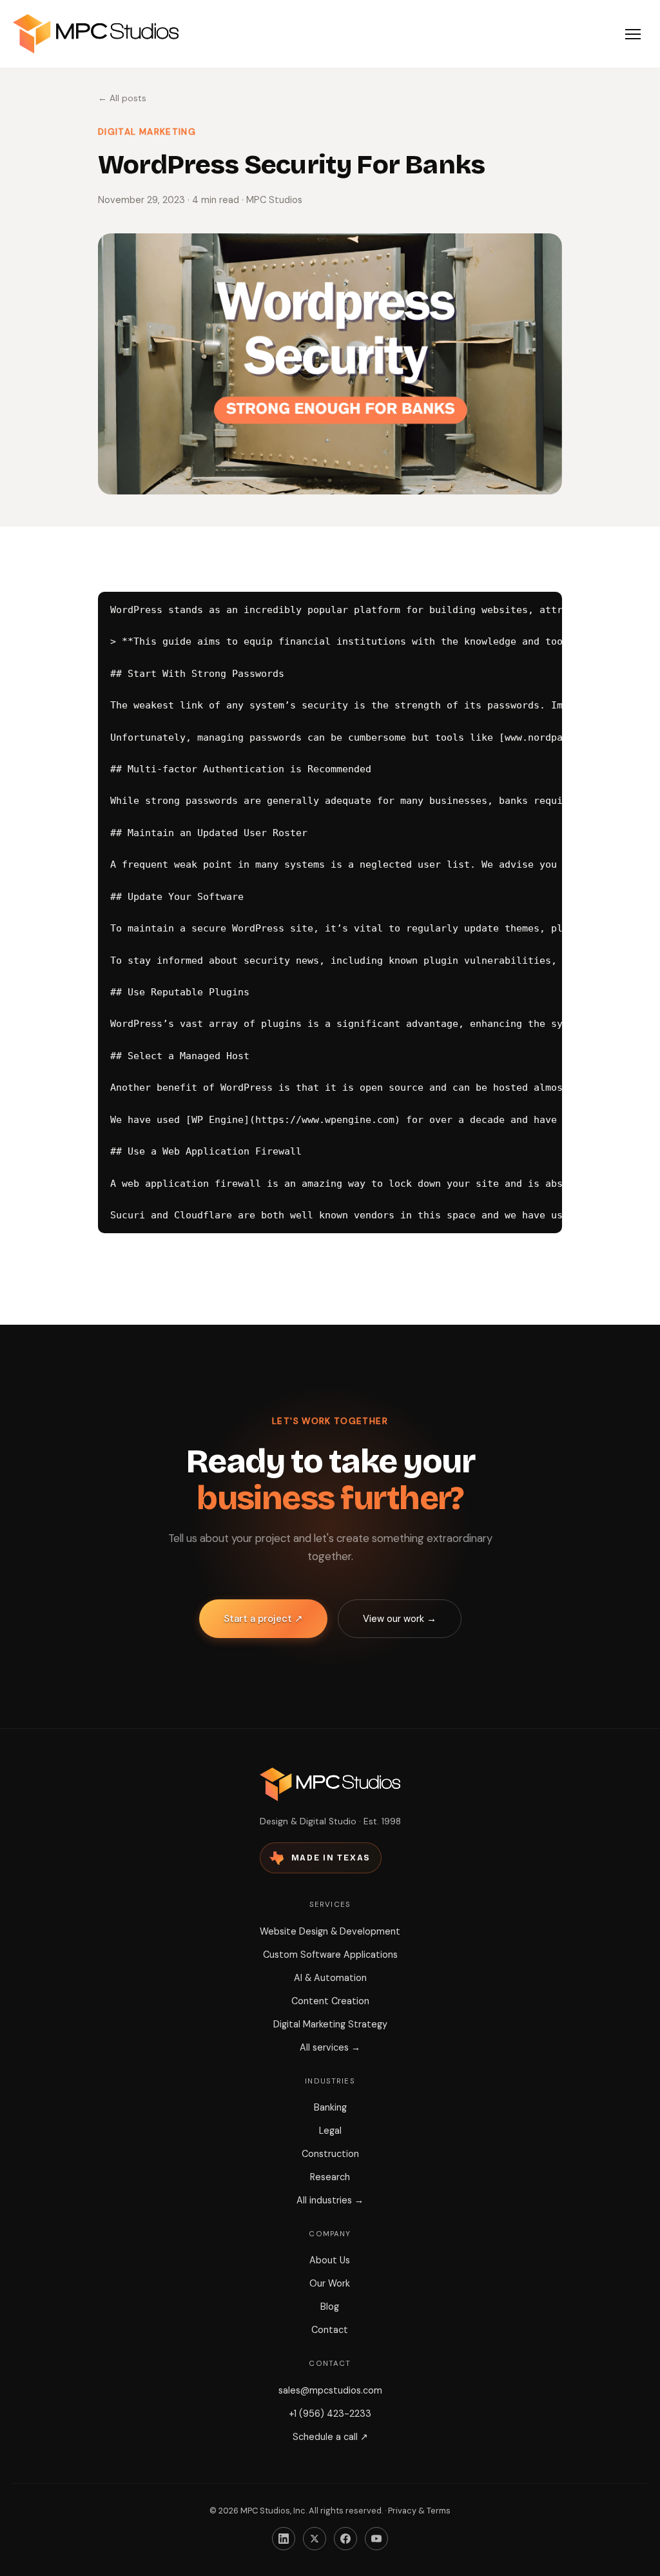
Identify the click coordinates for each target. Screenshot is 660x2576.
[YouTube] (376, 2539)
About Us (330, 2260)
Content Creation (330, 2001)
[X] (315, 2539)
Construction (330, 2154)
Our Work (330, 2283)
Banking (330, 2107)
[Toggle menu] (633, 34)
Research (330, 2177)
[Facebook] (345, 2539)
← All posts (122, 98)
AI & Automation (330, 1978)
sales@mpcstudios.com (330, 2390)
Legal (330, 2131)
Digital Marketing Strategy (330, 2024)
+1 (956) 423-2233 (330, 2414)
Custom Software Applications (330, 1955)
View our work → (400, 1619)
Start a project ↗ (263, 1619)
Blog (330, 2307)
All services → (330, 2047)
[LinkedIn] (284, 2539)
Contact (330, 2330)
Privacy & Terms (419, 2511)
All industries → (330, 2200)
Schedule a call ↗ (330, 2437)
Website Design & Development (330, 1931)
